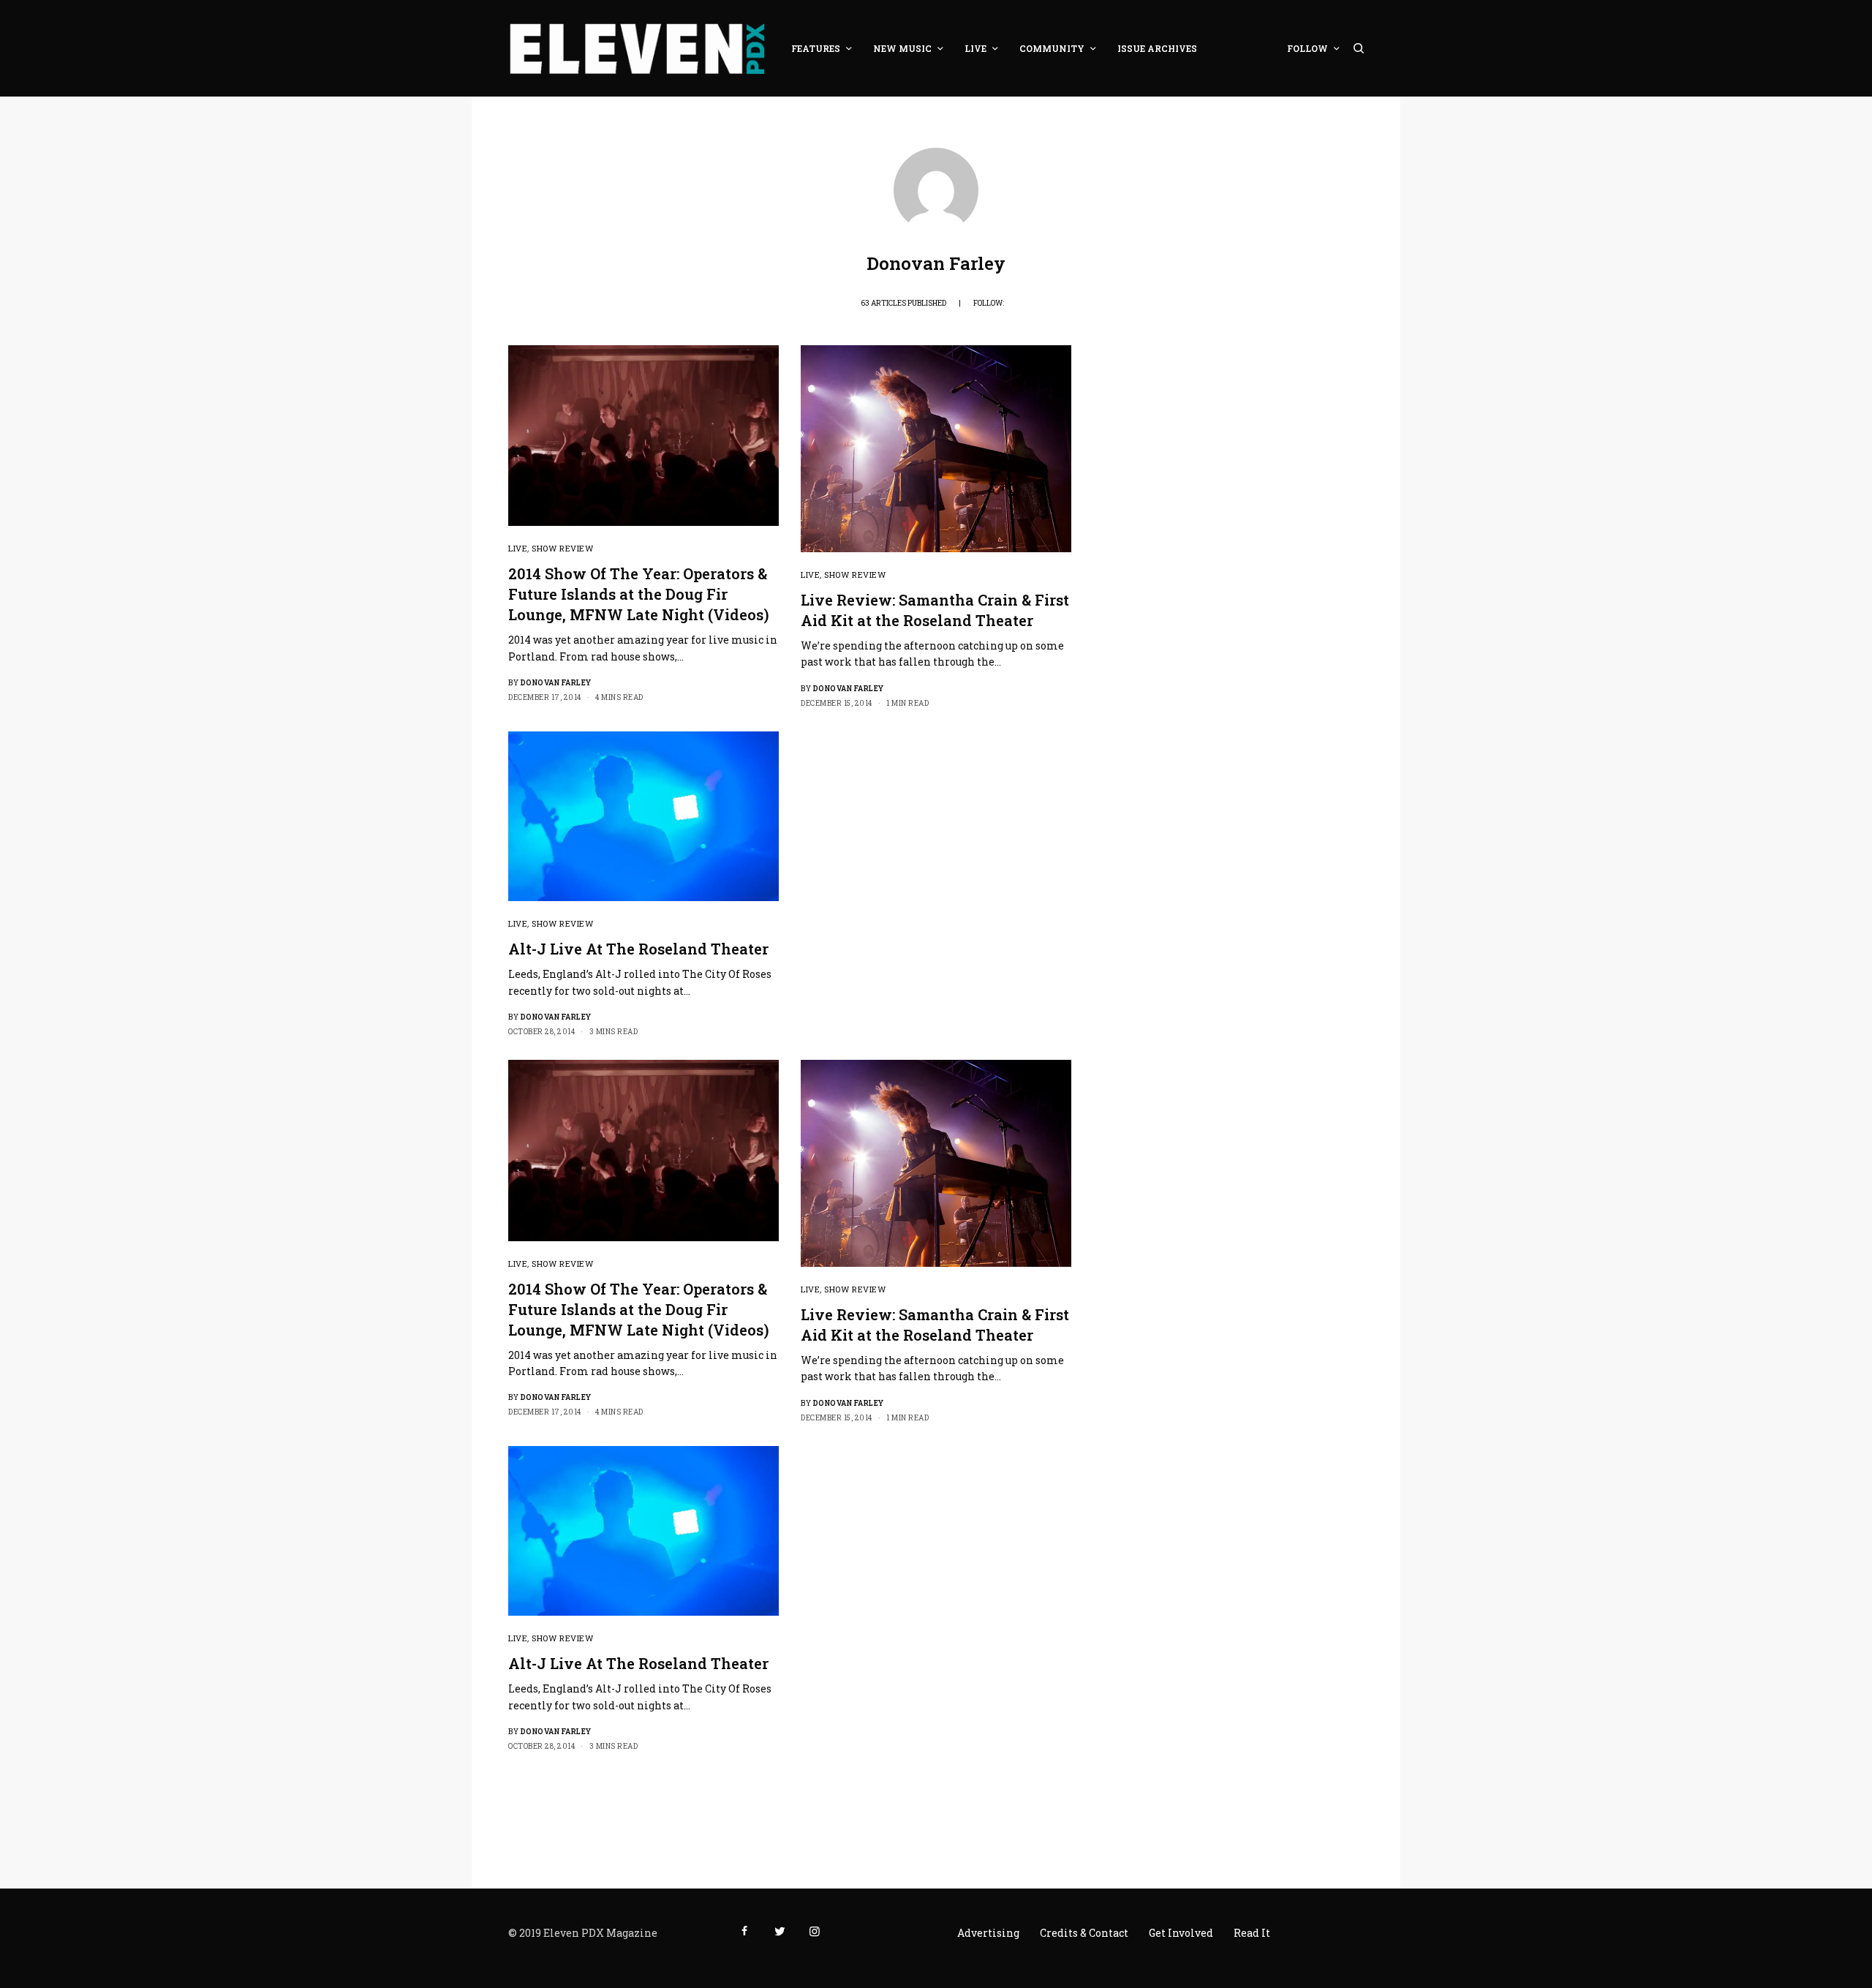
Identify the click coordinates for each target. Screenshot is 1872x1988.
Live (518, 548)
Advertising (988, 1933)
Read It (1252, 1933)
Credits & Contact (1084, 1933)
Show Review (562, 548)
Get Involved (1181, 1933)
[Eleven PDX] (637, 48)
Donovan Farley (556, 683)
